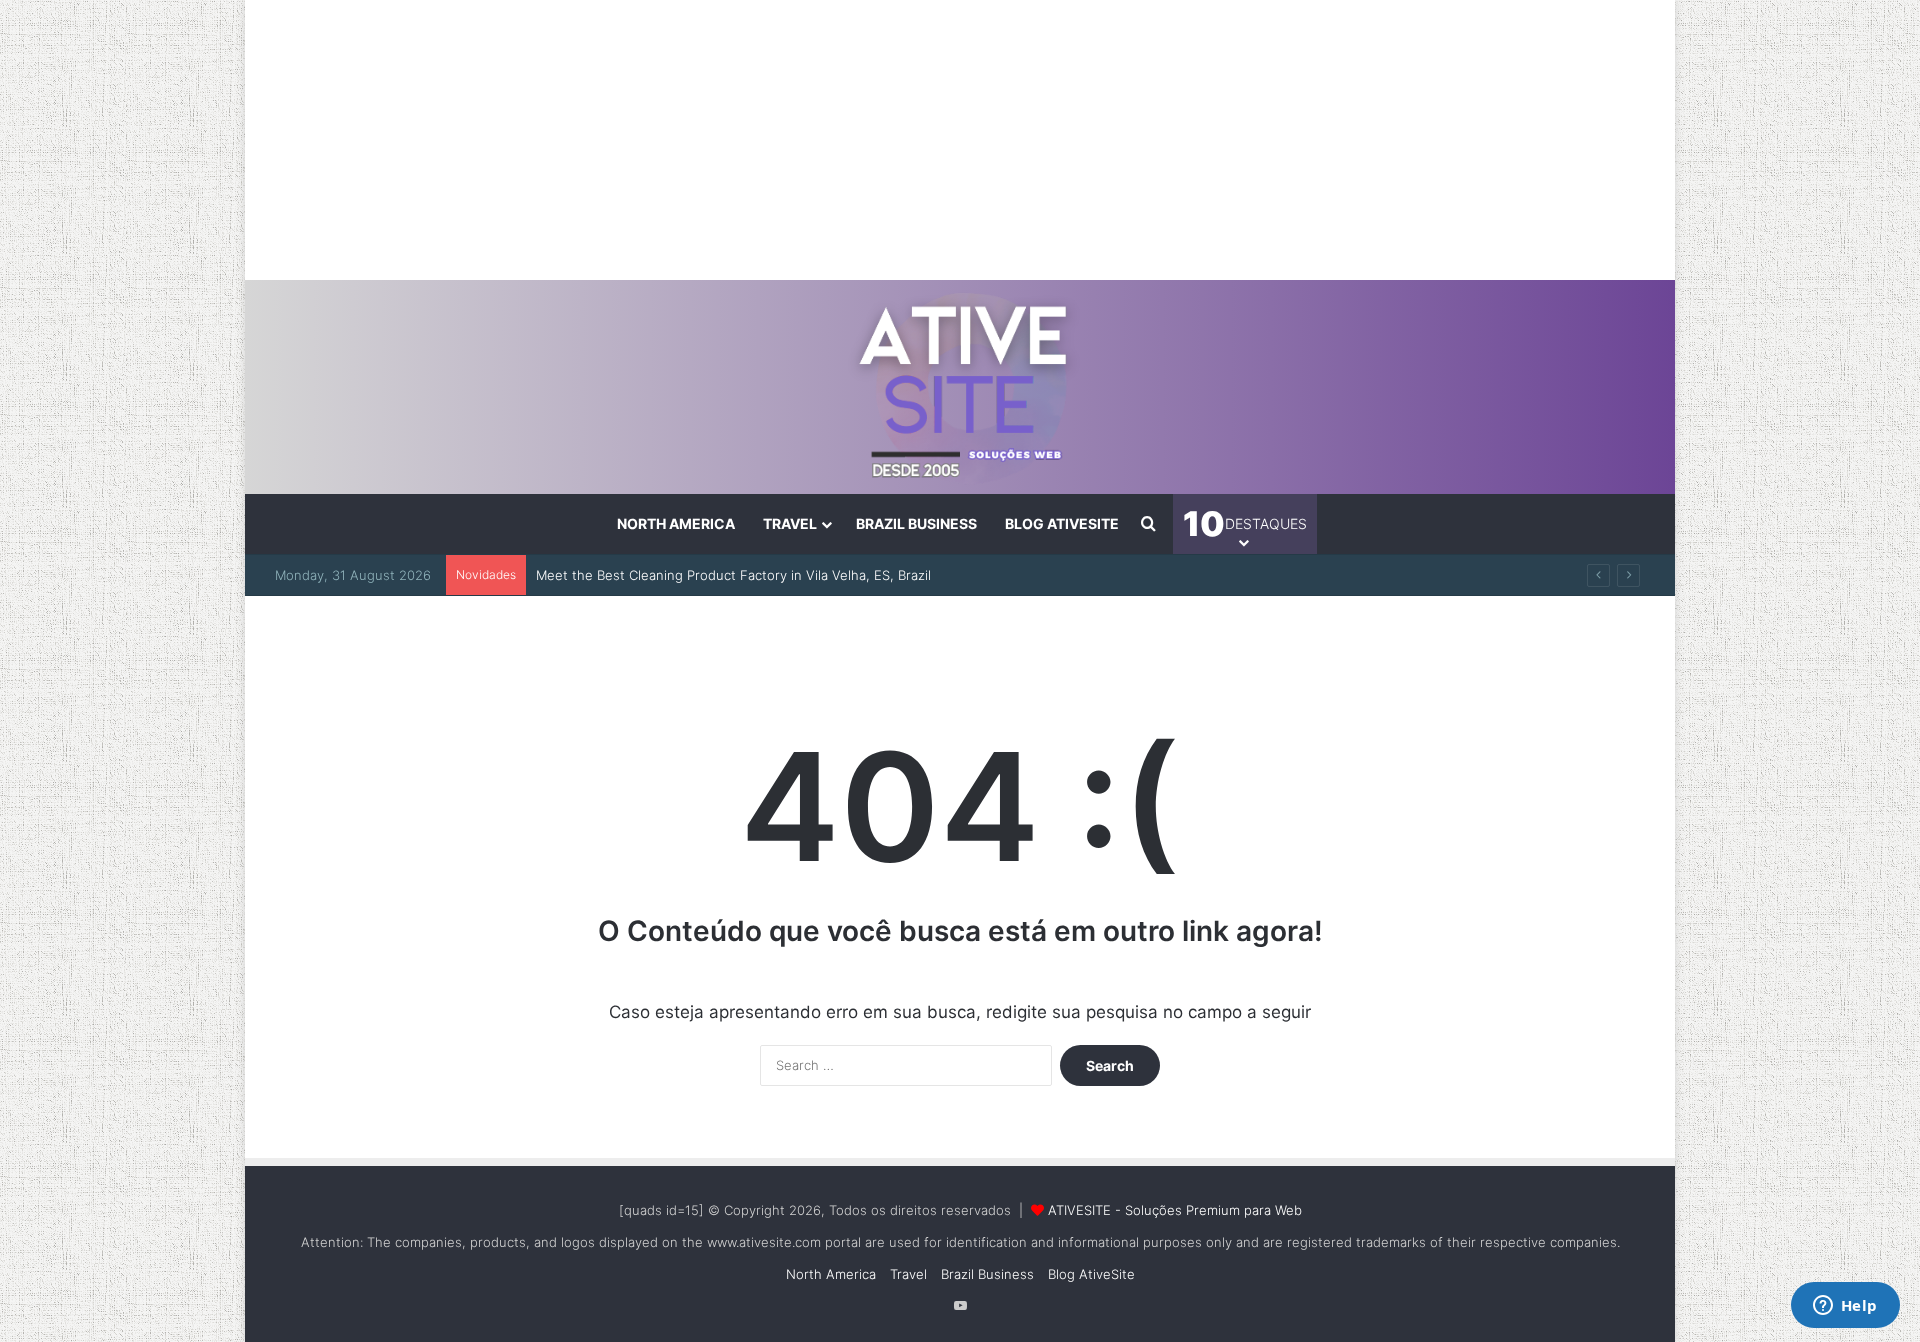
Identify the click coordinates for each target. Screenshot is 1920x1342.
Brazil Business (916, 523)
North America (676, 523)
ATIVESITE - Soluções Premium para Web (1175, 1210)
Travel (790, 523)
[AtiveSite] (960, 387)
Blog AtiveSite (1062, 523)
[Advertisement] (960, 140)
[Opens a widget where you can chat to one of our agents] (1845, 1307)
